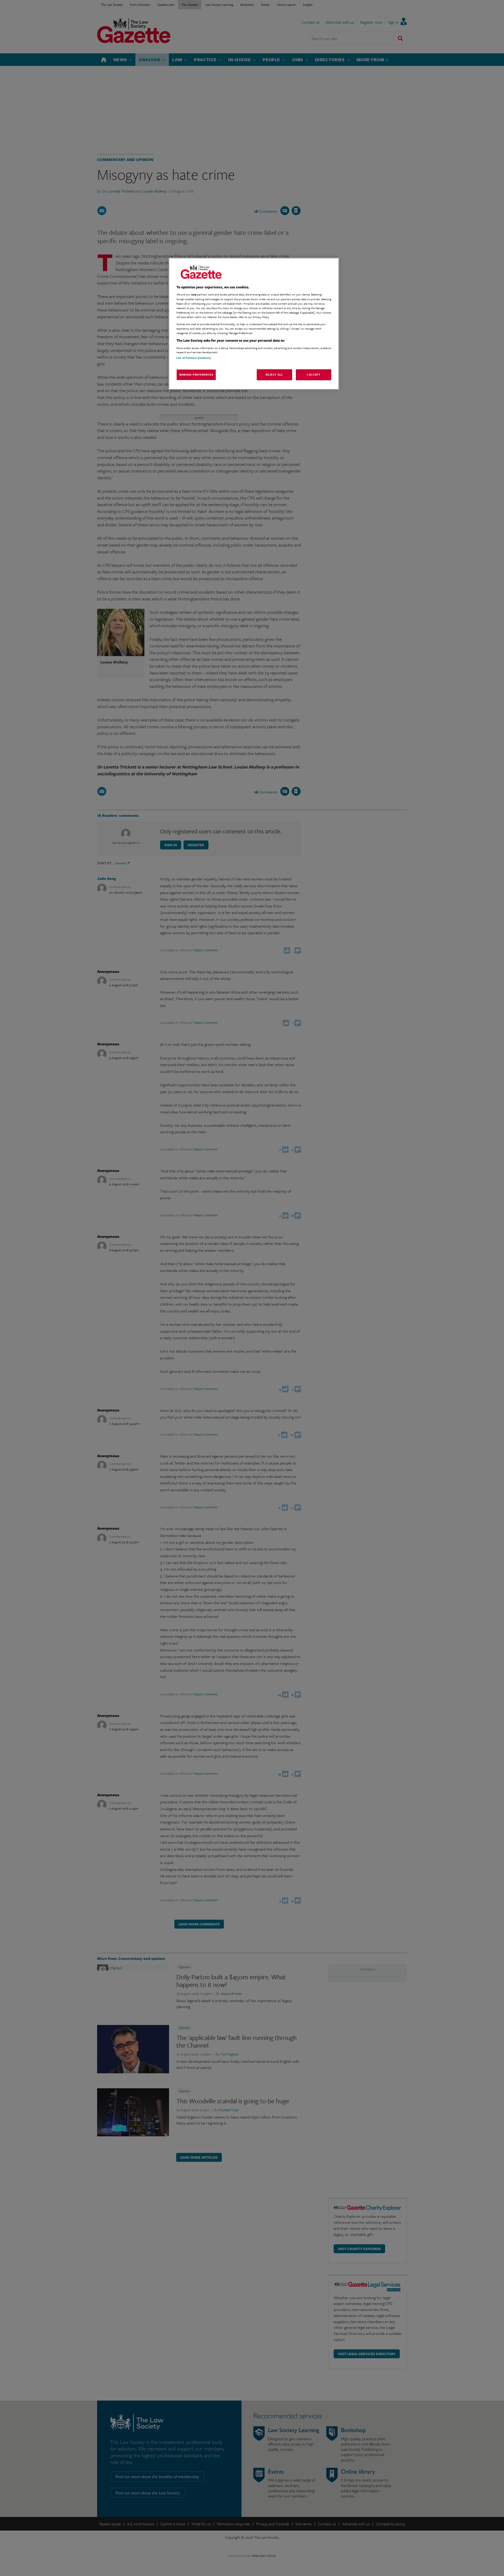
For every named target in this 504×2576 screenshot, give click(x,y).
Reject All (274, 375)
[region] (254, 324)
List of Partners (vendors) (194, 357)
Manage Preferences (196, 375)
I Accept (314, 375)
